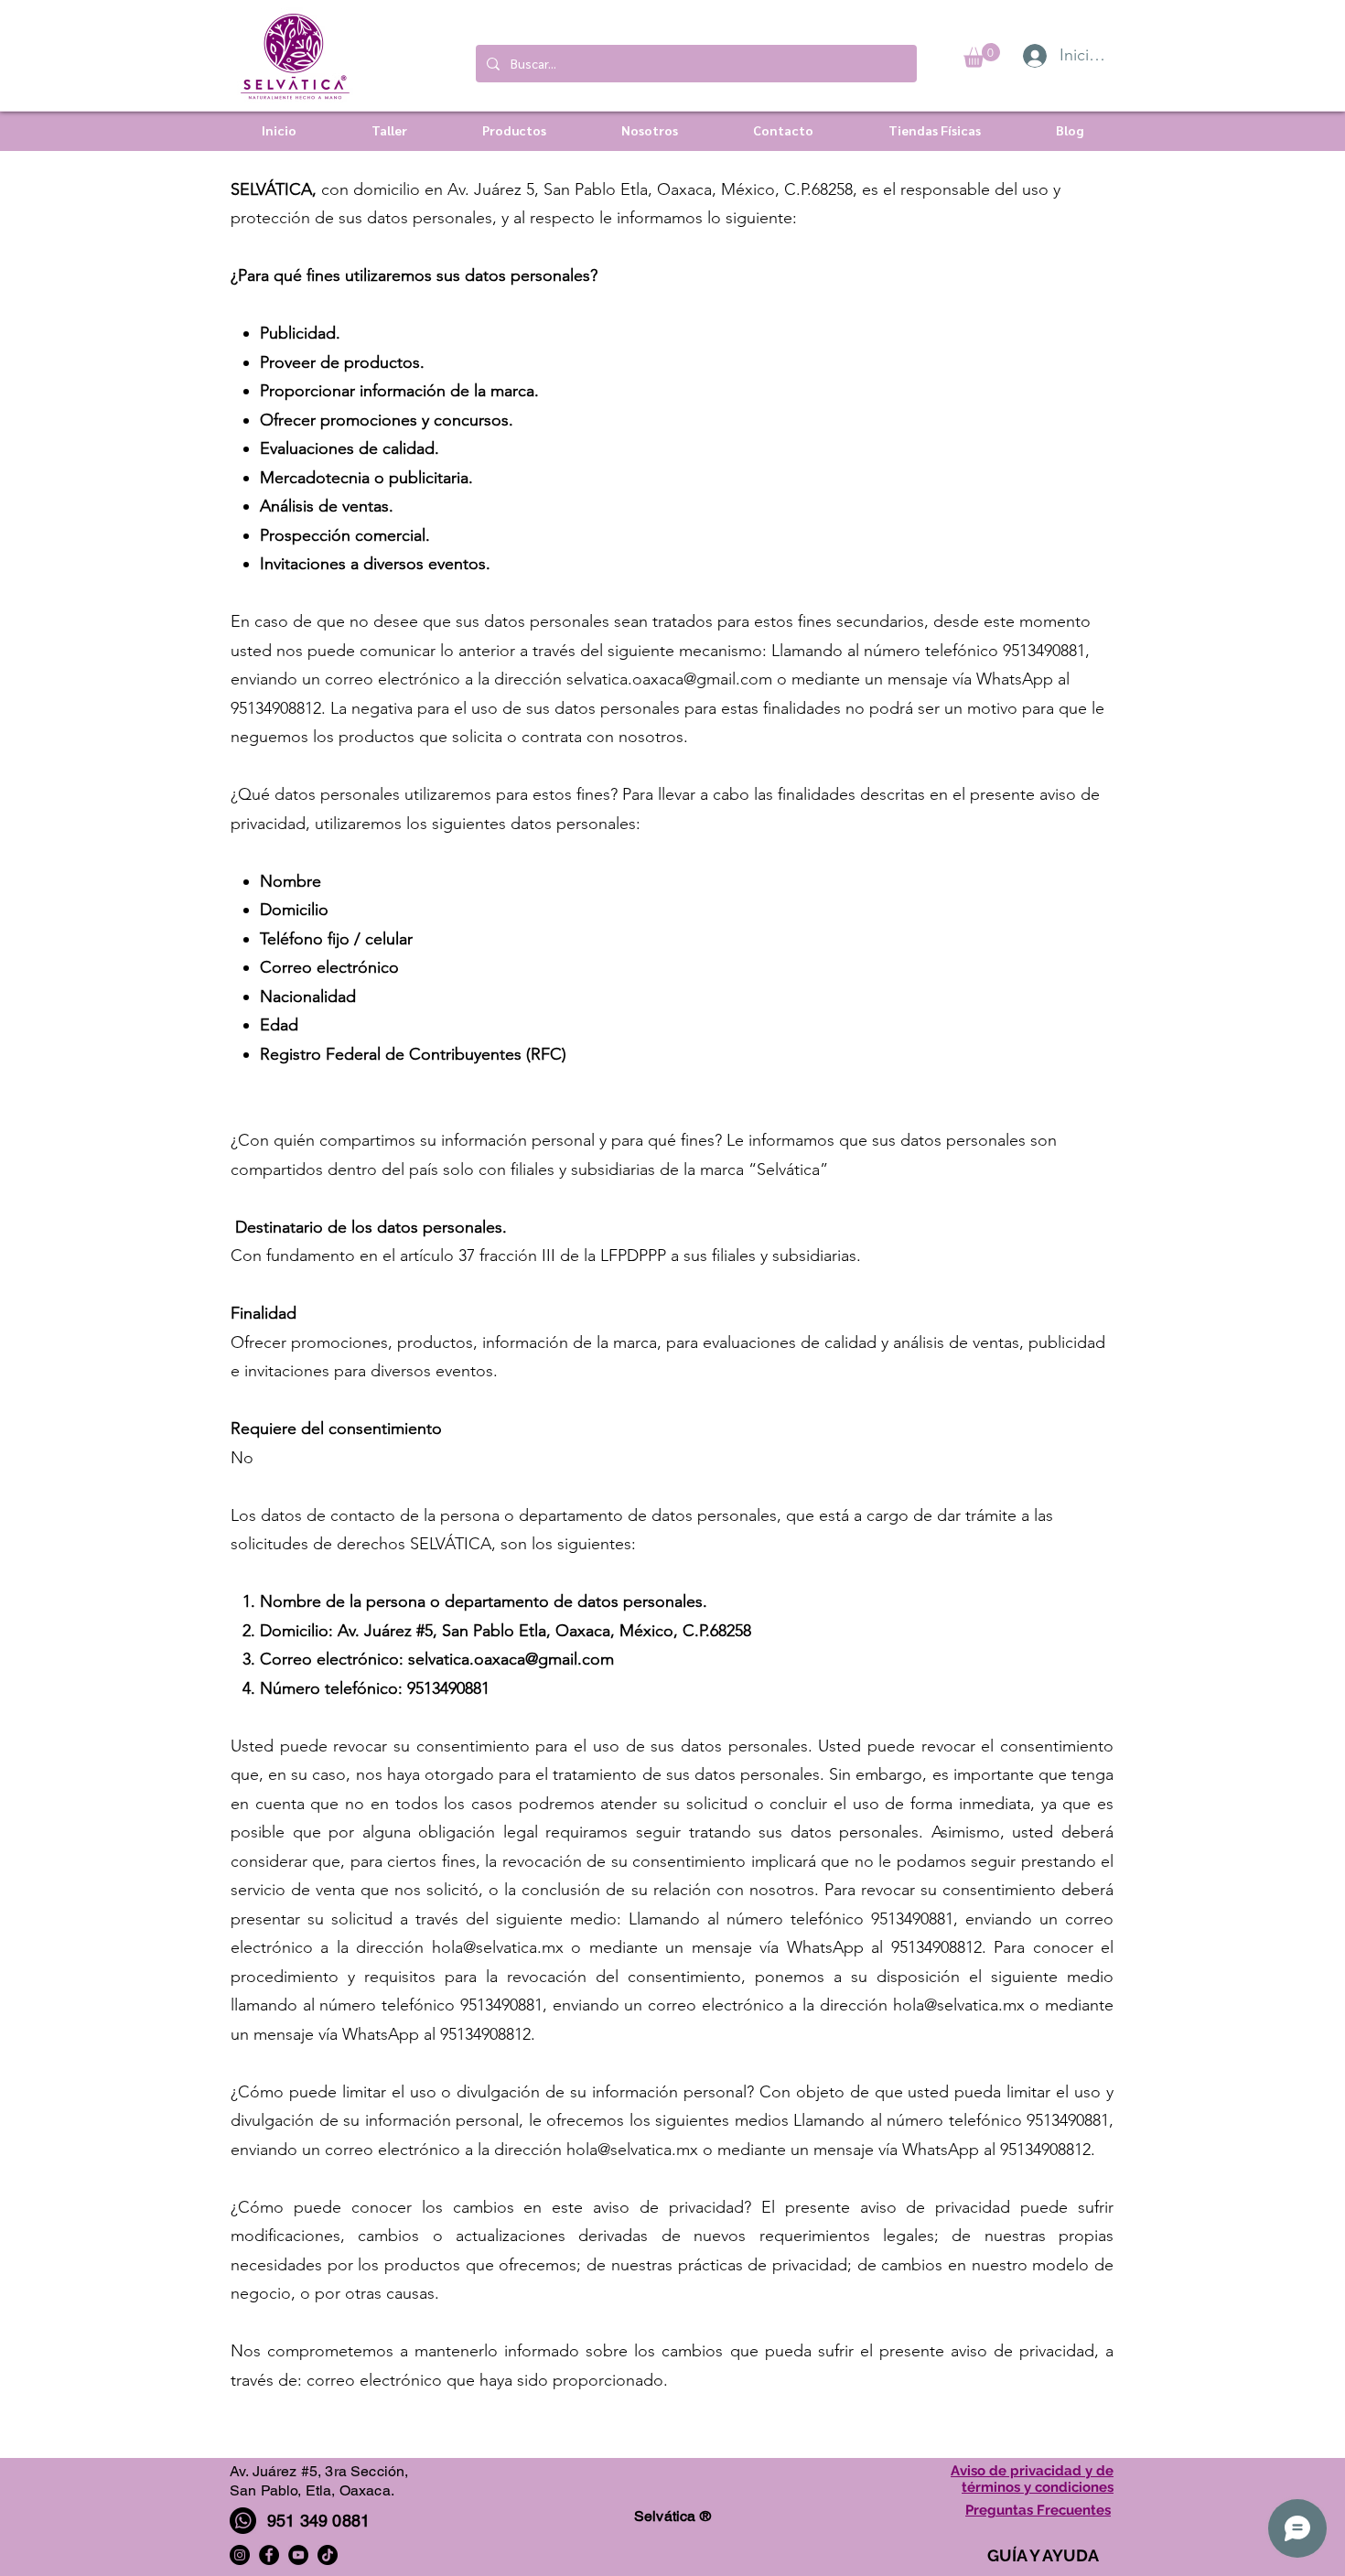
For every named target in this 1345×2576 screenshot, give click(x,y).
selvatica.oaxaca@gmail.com (669, 679)
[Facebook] (269, 2555)
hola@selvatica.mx (498, 1947)
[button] (982, 55)
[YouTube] (298, 2555)
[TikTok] (328, 2555)
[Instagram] (240, 2555)
